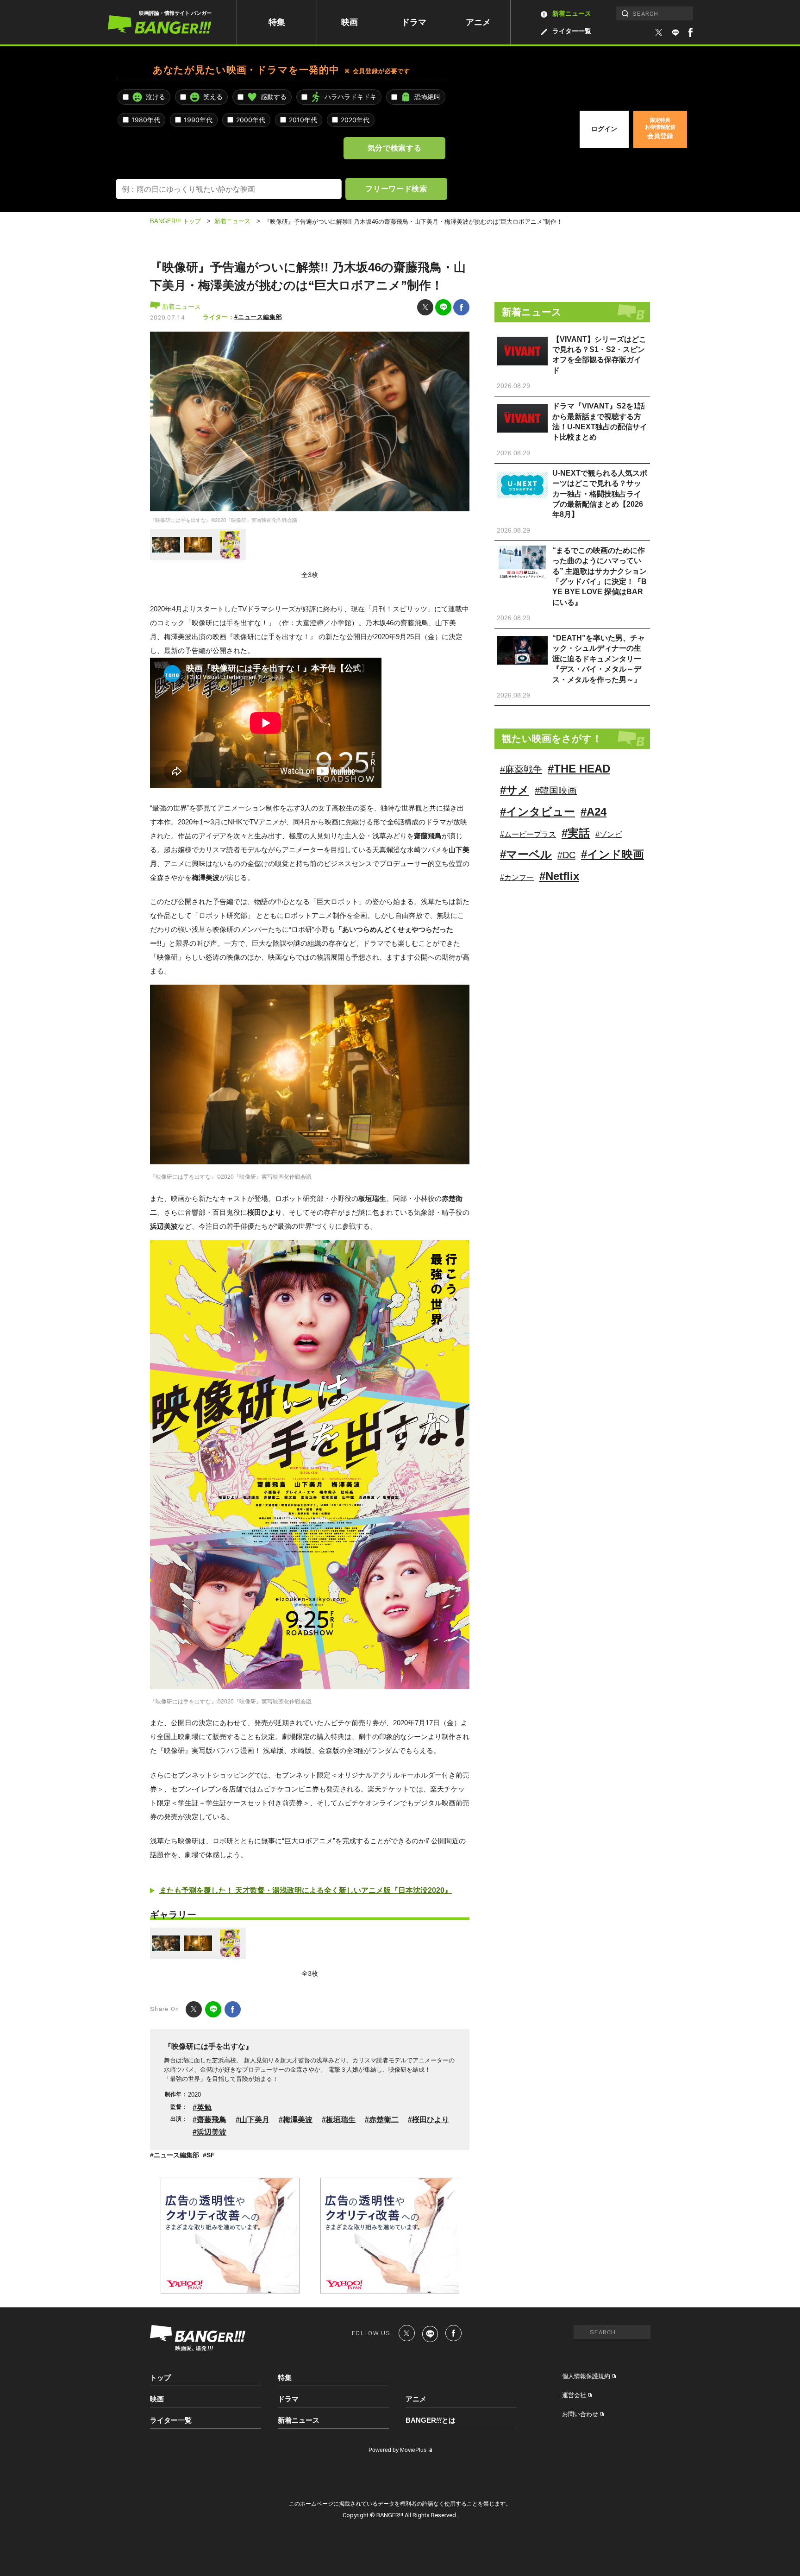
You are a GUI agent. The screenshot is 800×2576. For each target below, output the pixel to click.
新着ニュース (572, 13)
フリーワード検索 (396, 188)
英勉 (204, 2108)
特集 (277, 22)
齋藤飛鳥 (212, 2120)
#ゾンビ (609, 834)
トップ (160, 2378)
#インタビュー (537, 812)
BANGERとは (431, 2420)
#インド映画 (612, 854)
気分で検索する (394, 148)
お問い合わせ (580, 2414)
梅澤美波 (298, 2120)
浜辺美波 (212, 2132)
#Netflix (559, 876)
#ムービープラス (528, 834)
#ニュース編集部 (258, 317)
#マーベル (526, 854)
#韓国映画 (556, 791)
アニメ (478, 22)
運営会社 (574, 2395)
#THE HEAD (579, 769)
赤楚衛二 (384, 2120)
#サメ (515, 790)
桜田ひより (431, 2120)
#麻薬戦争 (521, 769)
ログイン (604, 129)
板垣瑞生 (341, 2120)
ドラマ (414, 22)
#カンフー (517, 877)
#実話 (576, 833)
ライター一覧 (572, 31)
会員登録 (660, 128)
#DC (566, 855)
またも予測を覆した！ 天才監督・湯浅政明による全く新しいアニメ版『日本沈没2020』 (306, 1890)
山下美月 (255, 2120)
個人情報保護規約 (586, 2376)
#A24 (594, 812)
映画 (350, 22)
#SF (209, 2155)
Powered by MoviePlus (397, 2450)
